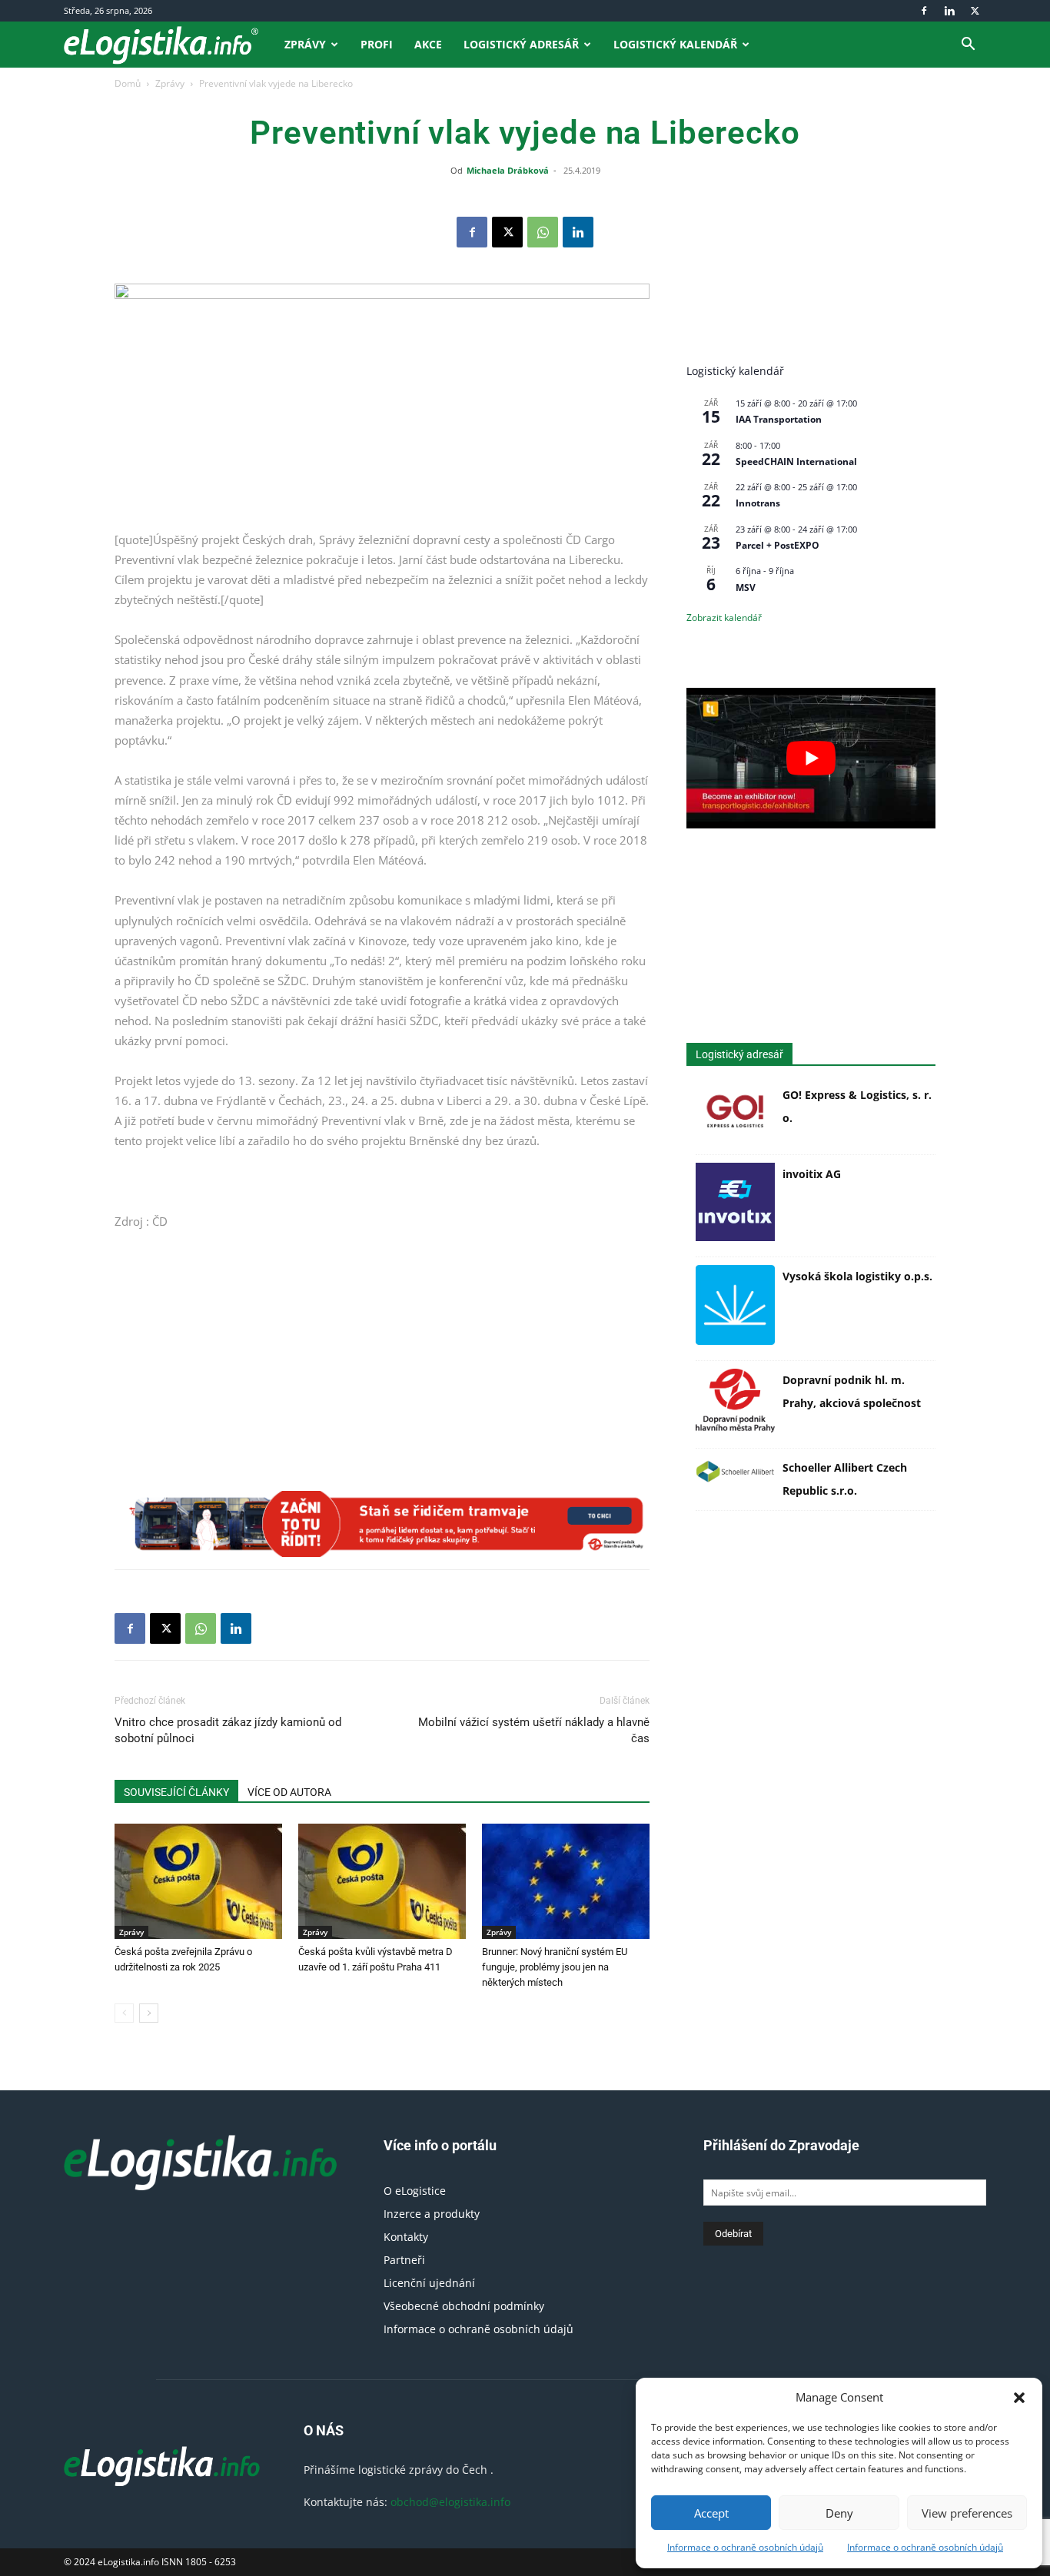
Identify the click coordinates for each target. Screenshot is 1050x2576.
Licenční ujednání (429, 2283)
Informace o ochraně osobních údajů (745, 2547)
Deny (839, 2513)
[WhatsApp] (543, 232)
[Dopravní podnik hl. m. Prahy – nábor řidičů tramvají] (382, 1524)
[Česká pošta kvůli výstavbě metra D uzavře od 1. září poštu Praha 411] (382, 1881)
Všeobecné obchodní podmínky (464, 2306)
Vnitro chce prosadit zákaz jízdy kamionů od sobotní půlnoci (228, 1730)
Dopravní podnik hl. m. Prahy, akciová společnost (852, 1391)
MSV (746, 588)
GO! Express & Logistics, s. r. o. (857, 1106)
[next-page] (149, 2013)
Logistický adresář (521, 44)
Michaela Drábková (508, 170)
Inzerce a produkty (432, 2214)
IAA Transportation (779, 419)
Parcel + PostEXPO (778, 545)
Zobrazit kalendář (724, 617)
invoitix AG (812, 1174)
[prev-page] (124, 2013)
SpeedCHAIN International (796, 461)
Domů (128, 83)
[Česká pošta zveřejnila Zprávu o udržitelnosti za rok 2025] (198, 1881)
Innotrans (758, 503)
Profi (377, 44)
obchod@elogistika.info (450, 2502)
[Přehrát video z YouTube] (811, 758)
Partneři (404, 2260)
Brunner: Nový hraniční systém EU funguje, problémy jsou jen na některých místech (555, 1967)
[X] (975, 11)
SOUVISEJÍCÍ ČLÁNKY (176, 1792)
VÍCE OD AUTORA (289, 1792)
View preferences (967, 2513)
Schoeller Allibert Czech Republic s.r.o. (845, 1479)
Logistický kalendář (675, 44)
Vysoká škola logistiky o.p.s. (857, 1276)
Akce (428, 44)
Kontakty (406, 2237)
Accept (711, 2513)
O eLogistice (415, 2191)
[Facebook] (924, 11)
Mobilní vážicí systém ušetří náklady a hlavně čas (534, 1730)
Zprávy (305, 44)
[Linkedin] (949, 11)
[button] (1019, 2398)
